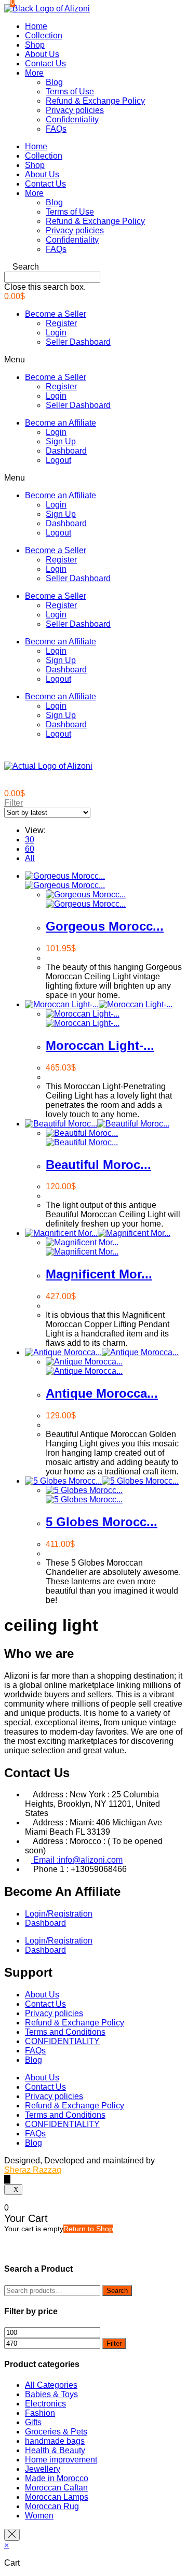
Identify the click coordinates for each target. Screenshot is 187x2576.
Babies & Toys (51, 2394)
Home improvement (61, 2460)
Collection (44, 36)
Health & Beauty (55, 2450)
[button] (94, 267)
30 (30, 840)
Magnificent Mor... (99, 1274)
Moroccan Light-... (100, 1045)
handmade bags (55, 2441)
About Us (42, 54)
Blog (54, 82)
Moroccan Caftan (56, 2488)
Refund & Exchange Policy (95, 101)
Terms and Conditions (65, 2032)
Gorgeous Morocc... (105, 926)
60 (30, 849)
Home (36, 26)
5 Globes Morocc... (102, 1522)
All (30, 858)
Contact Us (45, 64)
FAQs (56, 129)
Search (117, 2291)
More (34, 73)
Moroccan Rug (52, 2506)
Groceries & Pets (56, 2432)
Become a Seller (56, 314)
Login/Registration (59, 1914)
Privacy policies (75, 110)
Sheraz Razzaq (33, 2170)
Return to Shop (88, 2229)
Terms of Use (70, 92)
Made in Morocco (57, 2478)
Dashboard (66, 451)
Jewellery (43, 2469)
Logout (58, 460)
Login (56, 333)
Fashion (40, 2413)
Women (39, 2516)
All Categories (51, 2385)
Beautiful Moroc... (98, 1165)
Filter (114, 2343)
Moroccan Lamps (57, 2497)
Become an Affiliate (61, 423)
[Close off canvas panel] (12, 2535)
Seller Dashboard (78, 342)
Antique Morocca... (102, 1393)
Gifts (33, 2422)
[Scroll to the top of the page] (7, 2179)
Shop (35, 45)
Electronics (45, 2404)
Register (61, 323)
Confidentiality (72, 119)
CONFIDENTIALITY (62, 2041)
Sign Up (61, 441)
